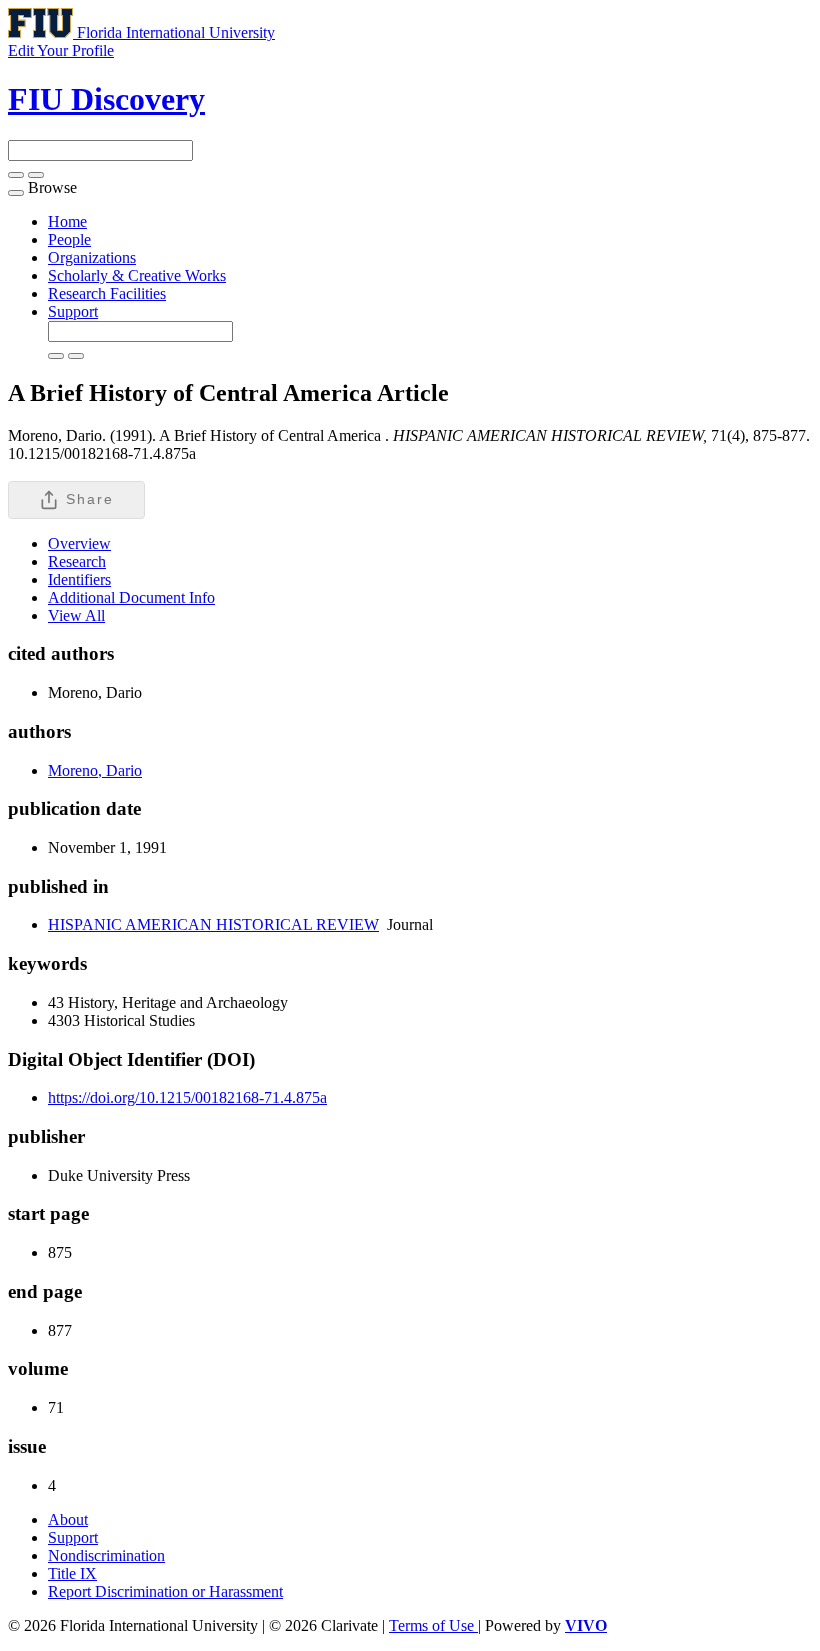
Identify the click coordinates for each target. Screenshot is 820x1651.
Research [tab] (77, 561)
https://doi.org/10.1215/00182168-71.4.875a (187, 1097)
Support (73, 311)
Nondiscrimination (106, 1555)
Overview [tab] (79, 543)
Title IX (72, 1573)
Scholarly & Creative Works (137, 275)
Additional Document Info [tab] (131, 597)
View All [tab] (76, 615)
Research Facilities (107, 293)
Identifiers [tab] (79, 579)
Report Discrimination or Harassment (165, 1591)
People (69, 239)
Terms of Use (433, 1625)
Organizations (92, 257)
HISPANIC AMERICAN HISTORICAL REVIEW (213, 924)
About (68, 1519)
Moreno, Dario (95, 770)
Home (67, 221)
